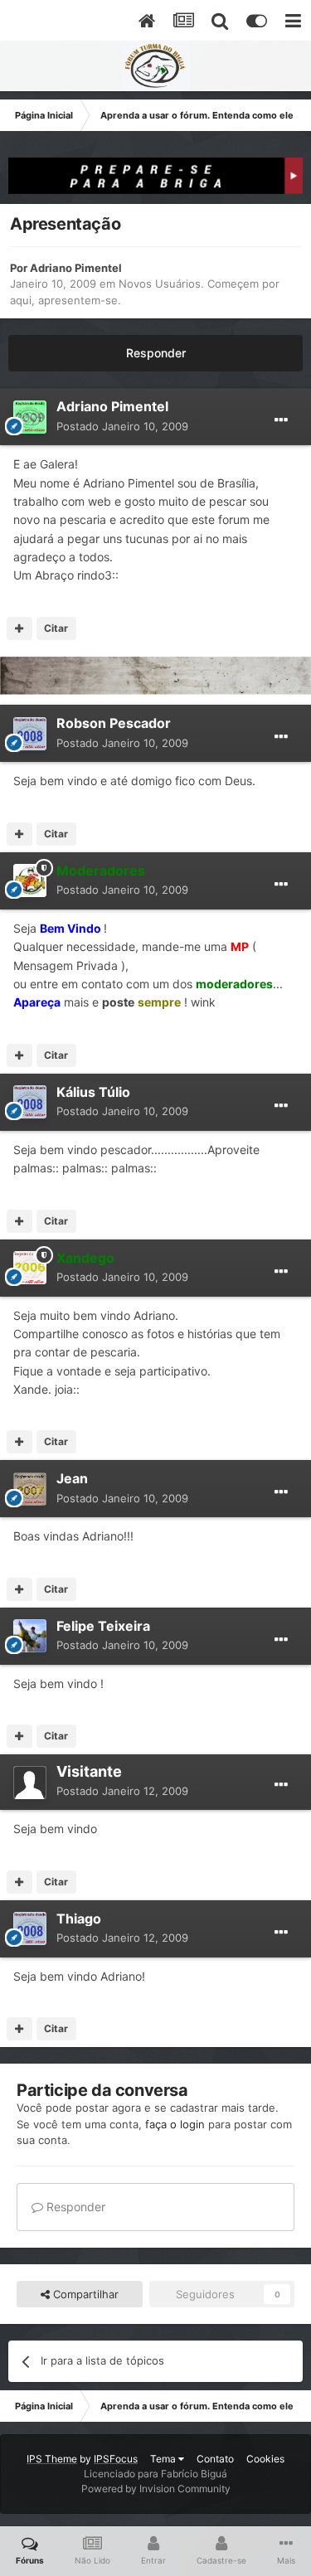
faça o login (175, 2124)
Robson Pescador (114, 723)
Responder (156, 353)
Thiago (79, 1919)
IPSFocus (116, 2459)
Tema (164, 2459)
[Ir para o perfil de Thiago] (30, 1928)
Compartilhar (84, 2294)
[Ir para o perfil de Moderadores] (30, 880)
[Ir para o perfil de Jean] (30, 1489)
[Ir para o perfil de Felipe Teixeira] (30, 1636)
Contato (215, 2459)
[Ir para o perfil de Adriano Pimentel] (30, 417)
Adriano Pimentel (76, 268)
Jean (72, 1478)
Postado (122, 426)
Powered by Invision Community (156, 2489)
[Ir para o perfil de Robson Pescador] (30, 734)
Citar (56, 628)
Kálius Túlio (93, 1092)
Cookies (265, 2459)
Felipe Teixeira (103, 1626)
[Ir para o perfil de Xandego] (30, 1268)
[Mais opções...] (281, 420)
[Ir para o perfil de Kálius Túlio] (30, 1102)
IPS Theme (52, 2459)
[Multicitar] (19, 628)
